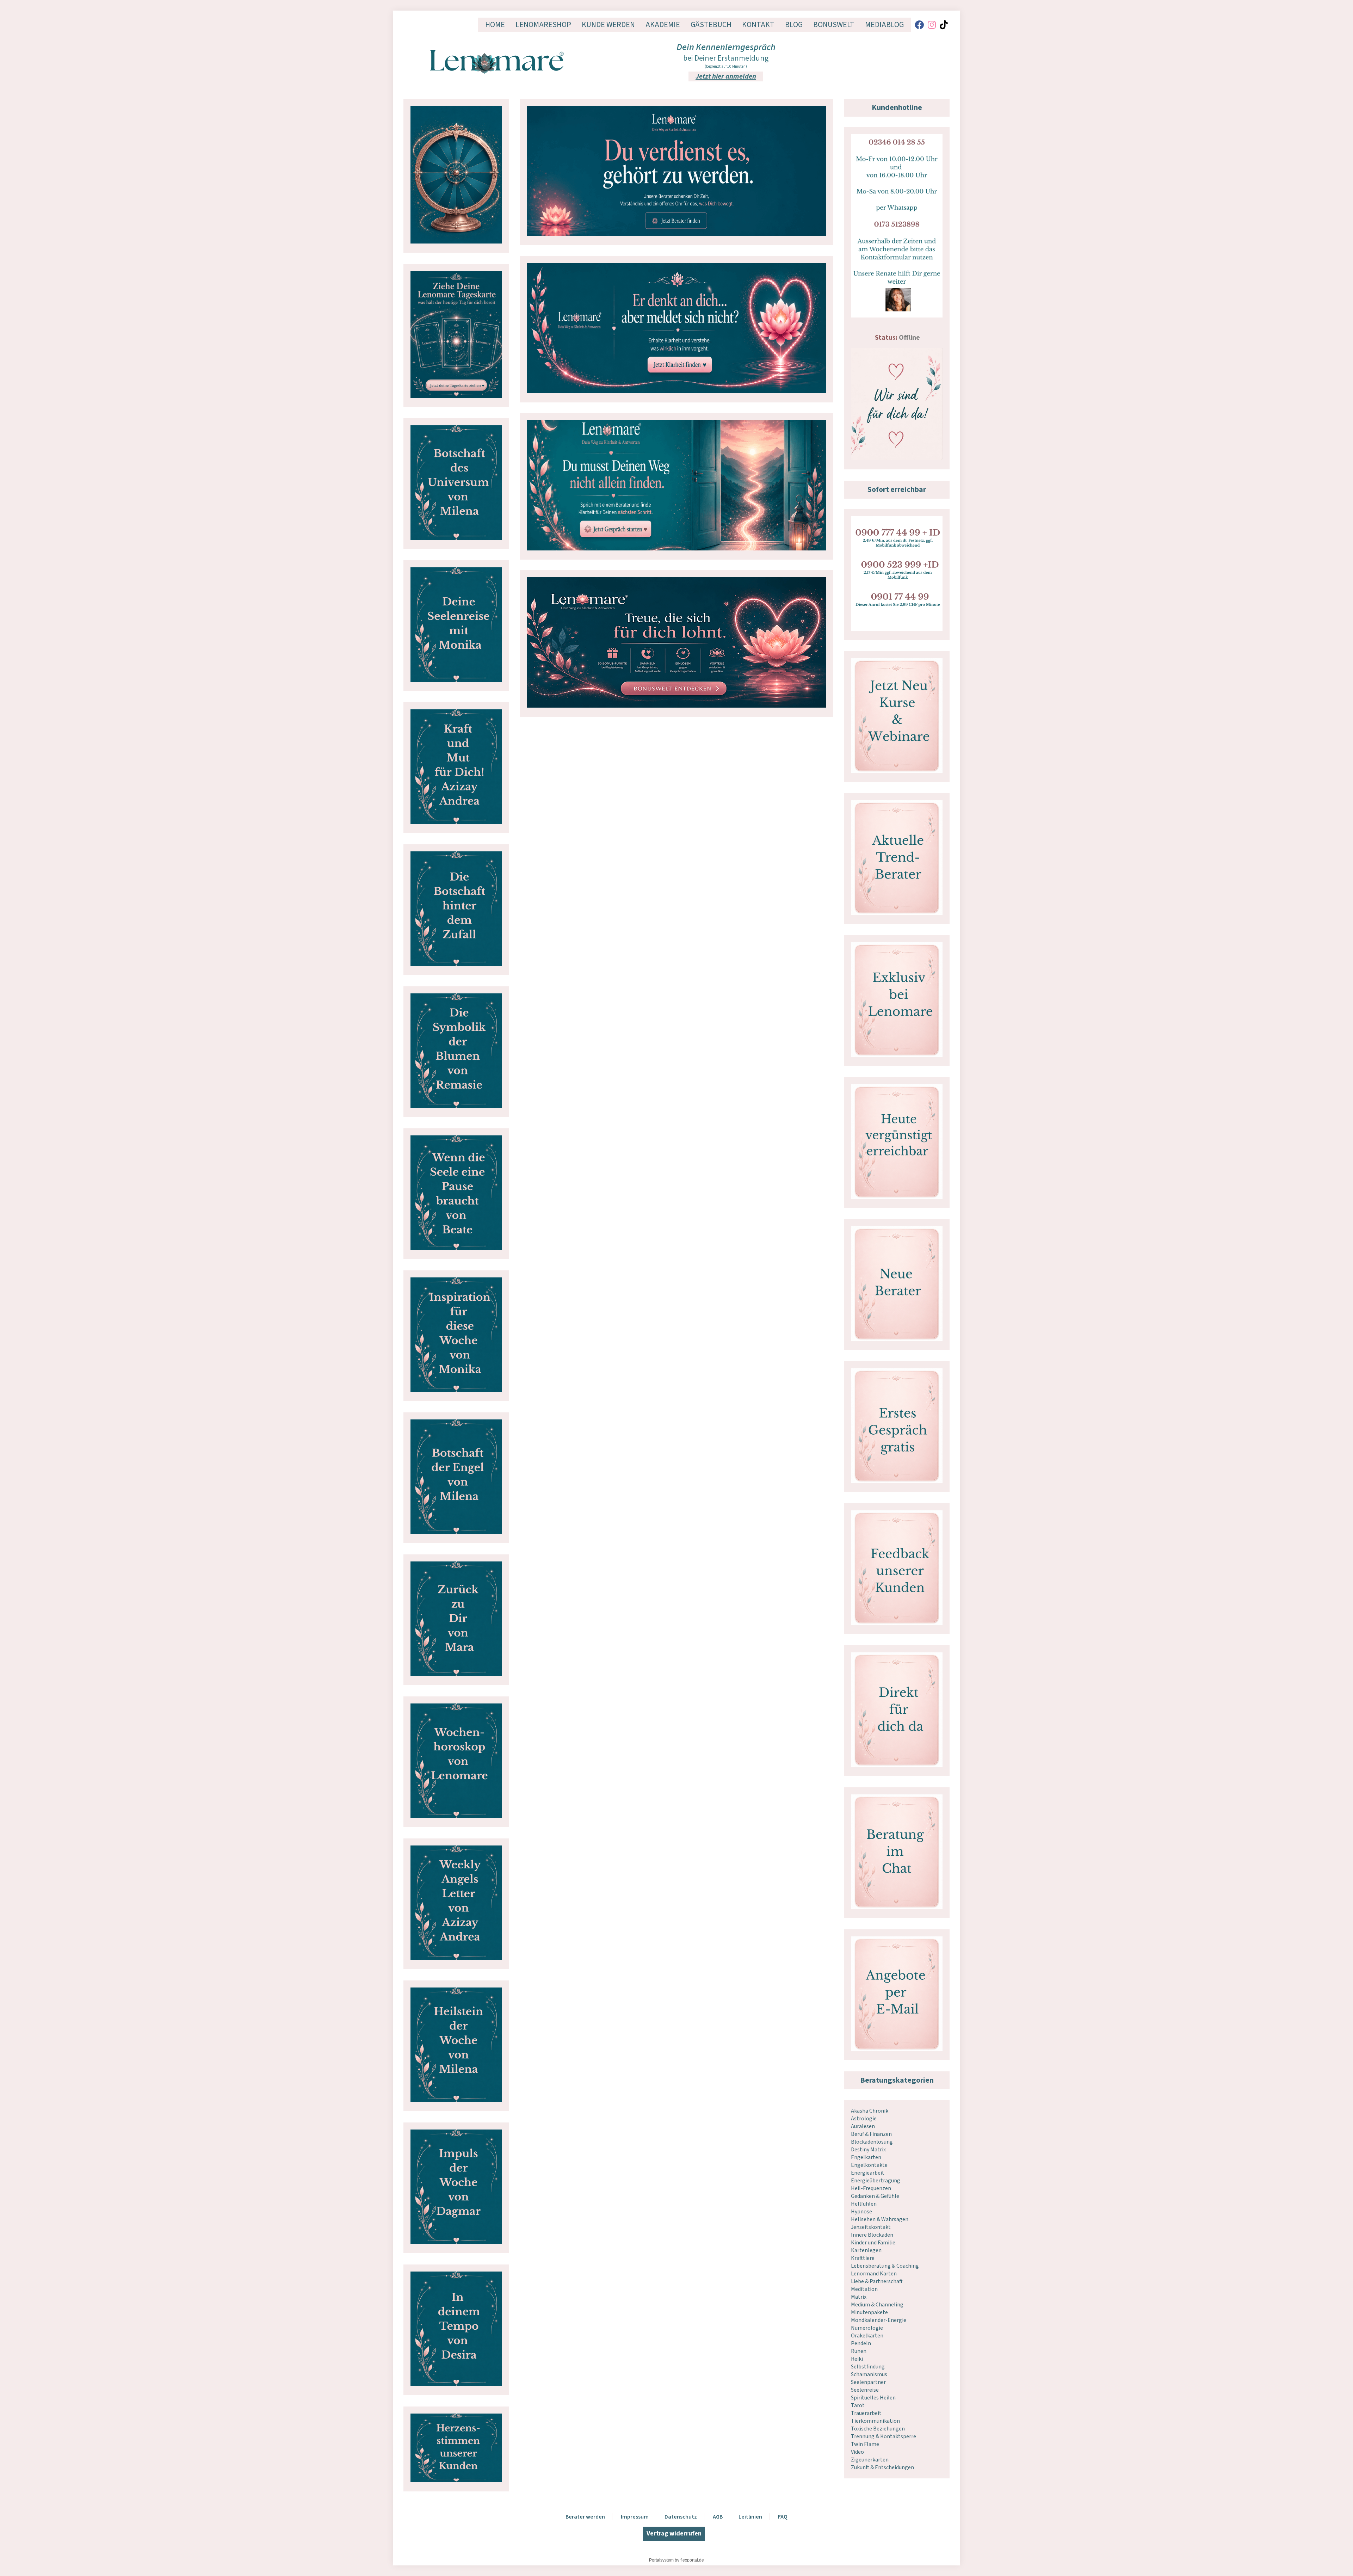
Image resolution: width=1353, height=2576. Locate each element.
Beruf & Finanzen (871, 2134)
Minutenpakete (869, 2312)
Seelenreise (865, 2390)
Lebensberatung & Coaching (885, 2266)
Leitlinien (750, 2517)
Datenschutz (681, 2517)
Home (495, 25)
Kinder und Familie (873, 2243)
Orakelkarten (867, 2336)
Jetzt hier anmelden (726, 76)
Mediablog (884, 25)
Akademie (663, 25)
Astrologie (864, 2119)
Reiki (857, 2359)
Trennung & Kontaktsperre (884, 2436)
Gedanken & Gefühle (875, 2196)
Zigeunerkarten (870, 2460)
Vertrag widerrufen (674, 2534)
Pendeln (861, 2343)
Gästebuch (711, 25)
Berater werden (585, 2517)
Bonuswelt (834, 25)
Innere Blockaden (872, 2235)
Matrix (859, 2297)
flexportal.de (692, 2560)
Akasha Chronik (870, 2111)
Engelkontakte (869, 2165)
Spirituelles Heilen (873, 2398)
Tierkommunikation (875, 2421)
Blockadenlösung (872, 2142)
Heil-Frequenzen (871, 2188)
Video (857, 2452)
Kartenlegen (866, 2250)
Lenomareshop (543, 25)
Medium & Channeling (877, 2305)
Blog (794, 25)
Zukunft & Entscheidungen (882, 2467)
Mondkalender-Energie (879, 2320)
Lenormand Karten (874, 2274)
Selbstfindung (868, 2367)
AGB (718, 2517)
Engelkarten (866, 2157)
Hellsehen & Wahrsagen (880, 2219)
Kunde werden (608, 25)
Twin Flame (865, 2444)
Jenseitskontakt (871, 2227)
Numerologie (867, 2328)
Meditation (864, 2289)
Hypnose (861, 2212)
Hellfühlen (864, 2204)
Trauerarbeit (866, 2413)
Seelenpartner (868, 2382)
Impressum (635, 2517)
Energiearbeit (868, 2173)
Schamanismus (869, 2374)
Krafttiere (863, 2258)
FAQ (783, 2517)
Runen (859, 2351)
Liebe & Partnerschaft (877, 2281)
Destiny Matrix (868, 2150)
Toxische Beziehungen (878, 2429)
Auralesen (863, 2126)
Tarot (858, 2405)
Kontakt (758, 25)
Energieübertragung (876, 2181)
